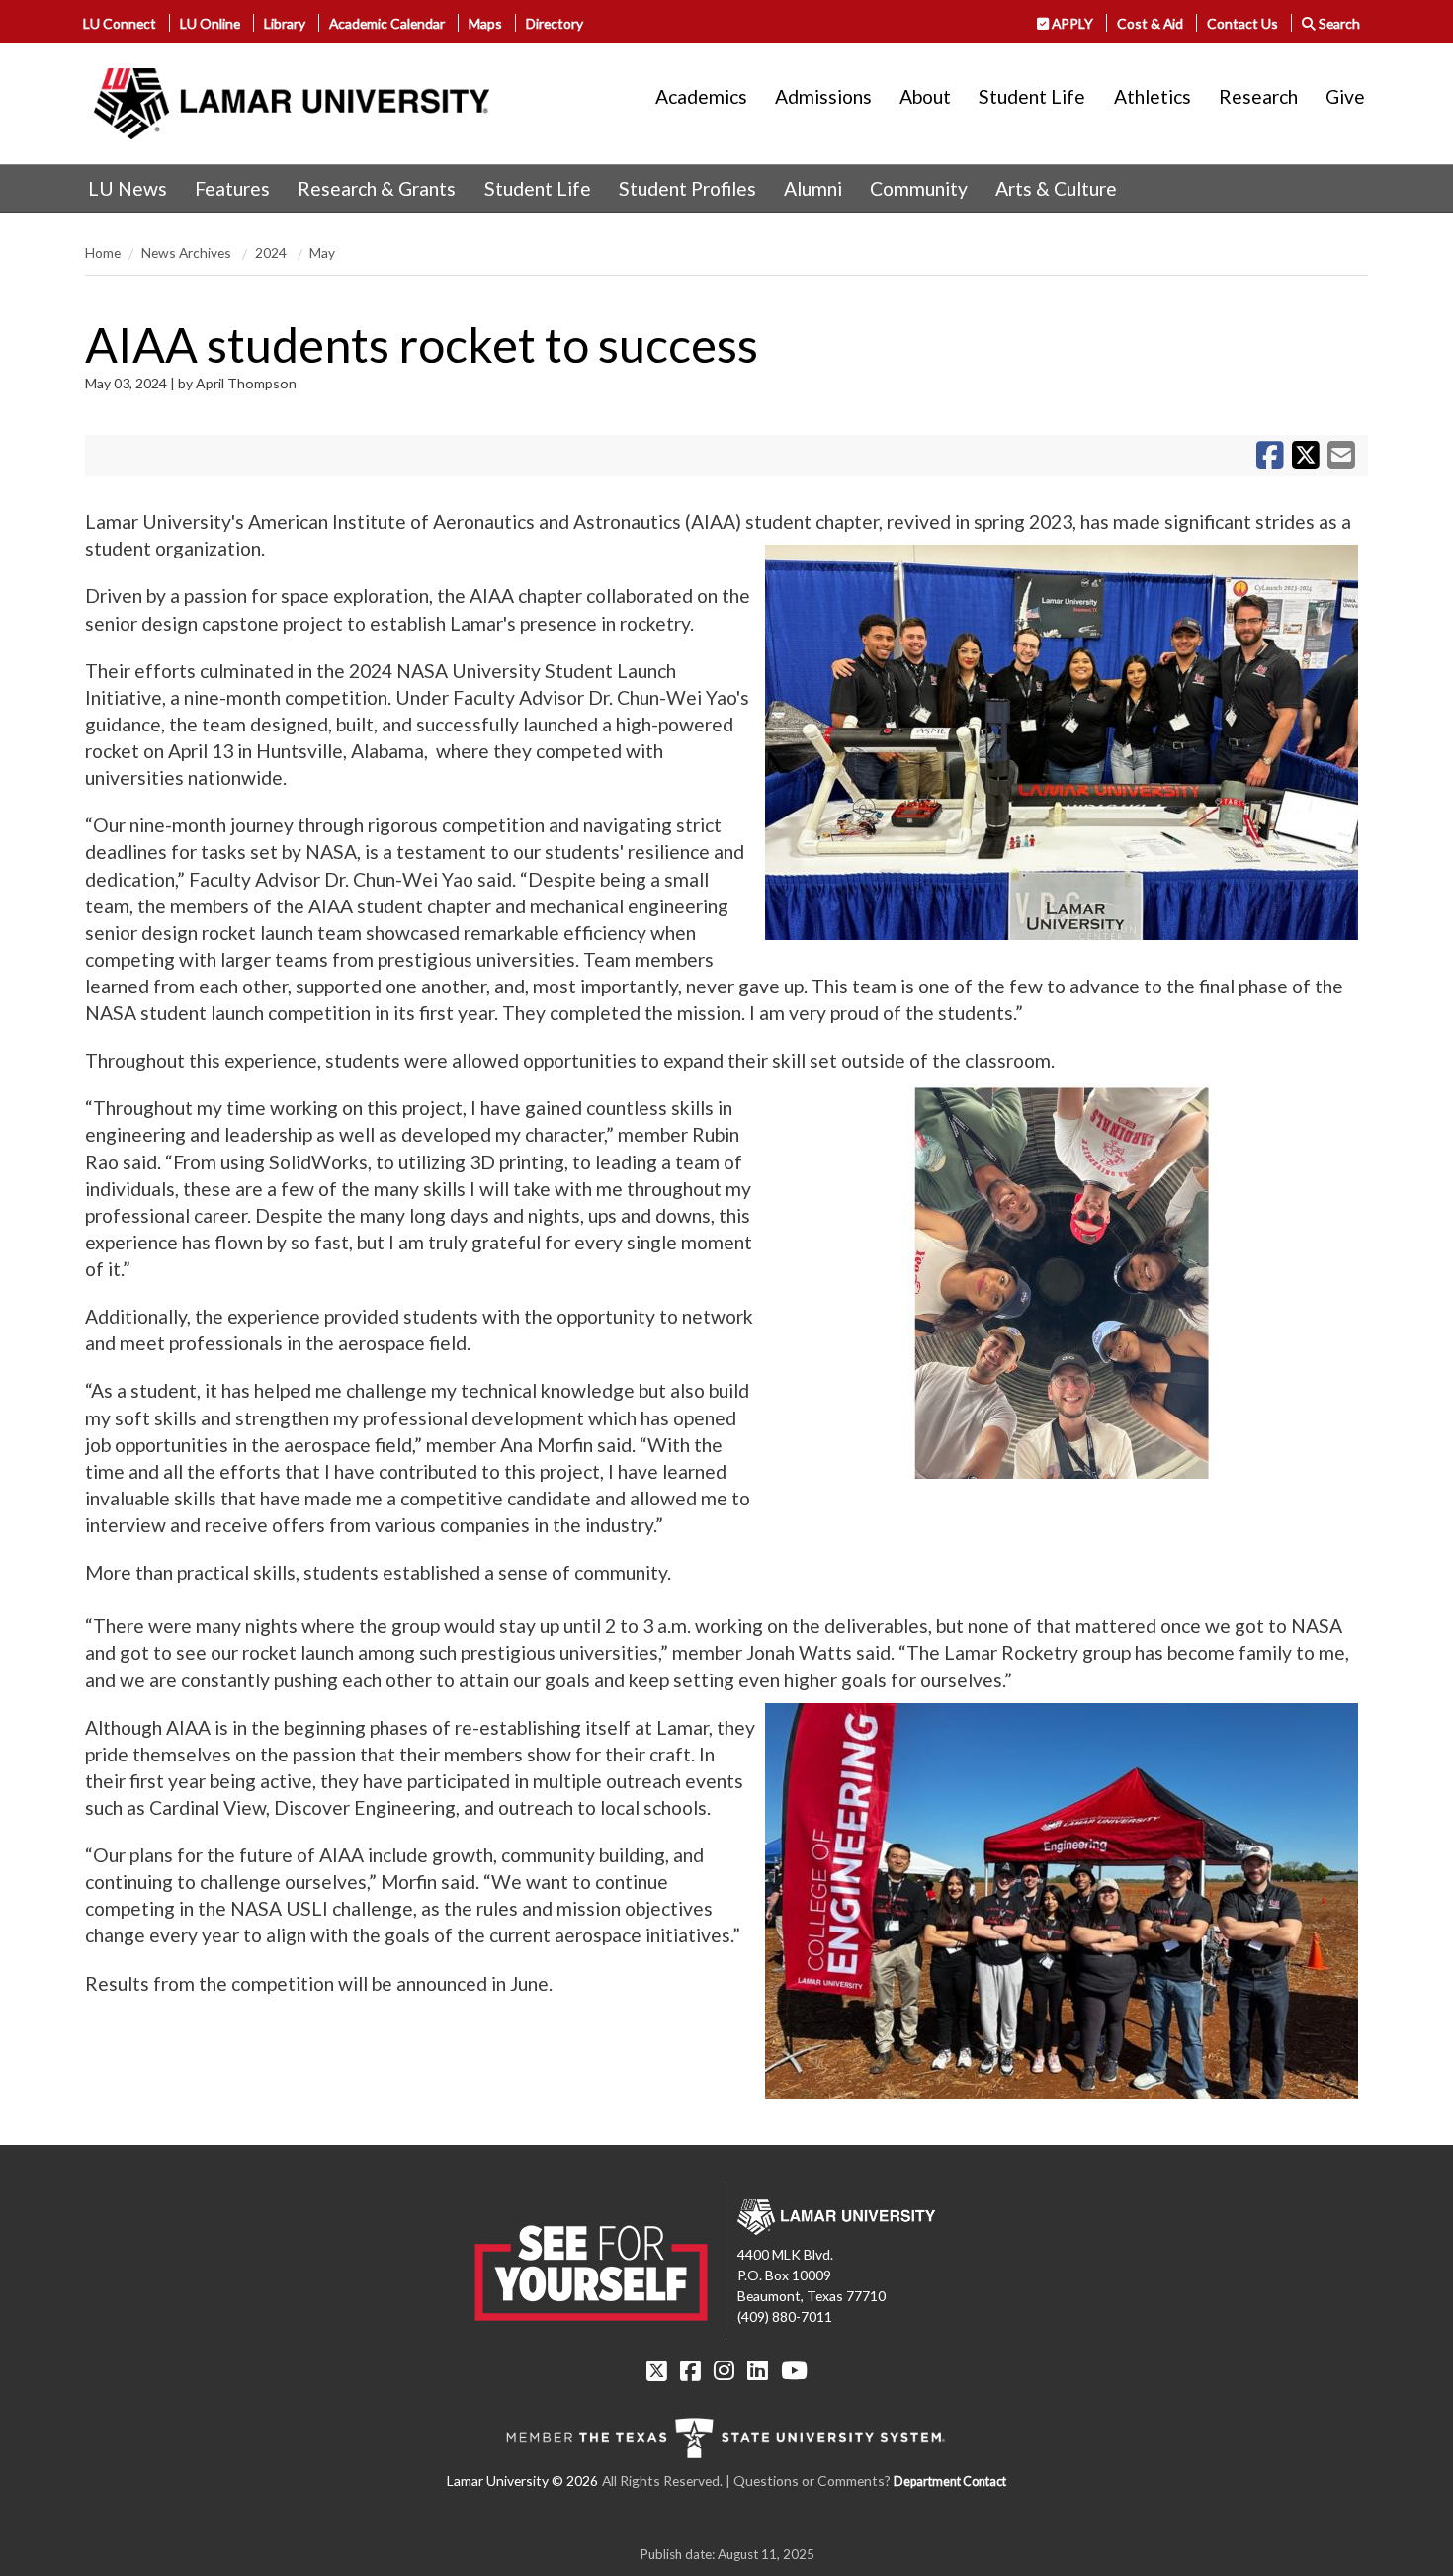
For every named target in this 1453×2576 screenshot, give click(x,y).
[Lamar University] (292, 104)
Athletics (1153, 96)
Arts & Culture (1056, 188)
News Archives (188, 253)
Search (1338, 23)
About (925, 96)
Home (103, 253)
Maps (485, 23)
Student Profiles (687, 188)
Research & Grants (377, 188)
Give (1345, 96)
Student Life (1032, 96)
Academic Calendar (387, 23)
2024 (272, 253)
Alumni (813, 188)
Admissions (823, 96)
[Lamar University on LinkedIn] (758, 2370)
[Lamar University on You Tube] (794, 2370)
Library (285, 23)
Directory (555, 23)
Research (1258, 96)
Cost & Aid (1150, 23)
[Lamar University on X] (657, 2370)
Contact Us (1242, 23)
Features (232, 188)
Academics (701, 96)
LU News (128, 188)
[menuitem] (128, 189)
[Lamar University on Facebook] (690, 2370)
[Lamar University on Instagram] (724, 2370)
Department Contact (950, 2482)
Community (919, 188)
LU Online (210, 23)
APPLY (1071, 23)
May (322, 253)
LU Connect (120, 23)
